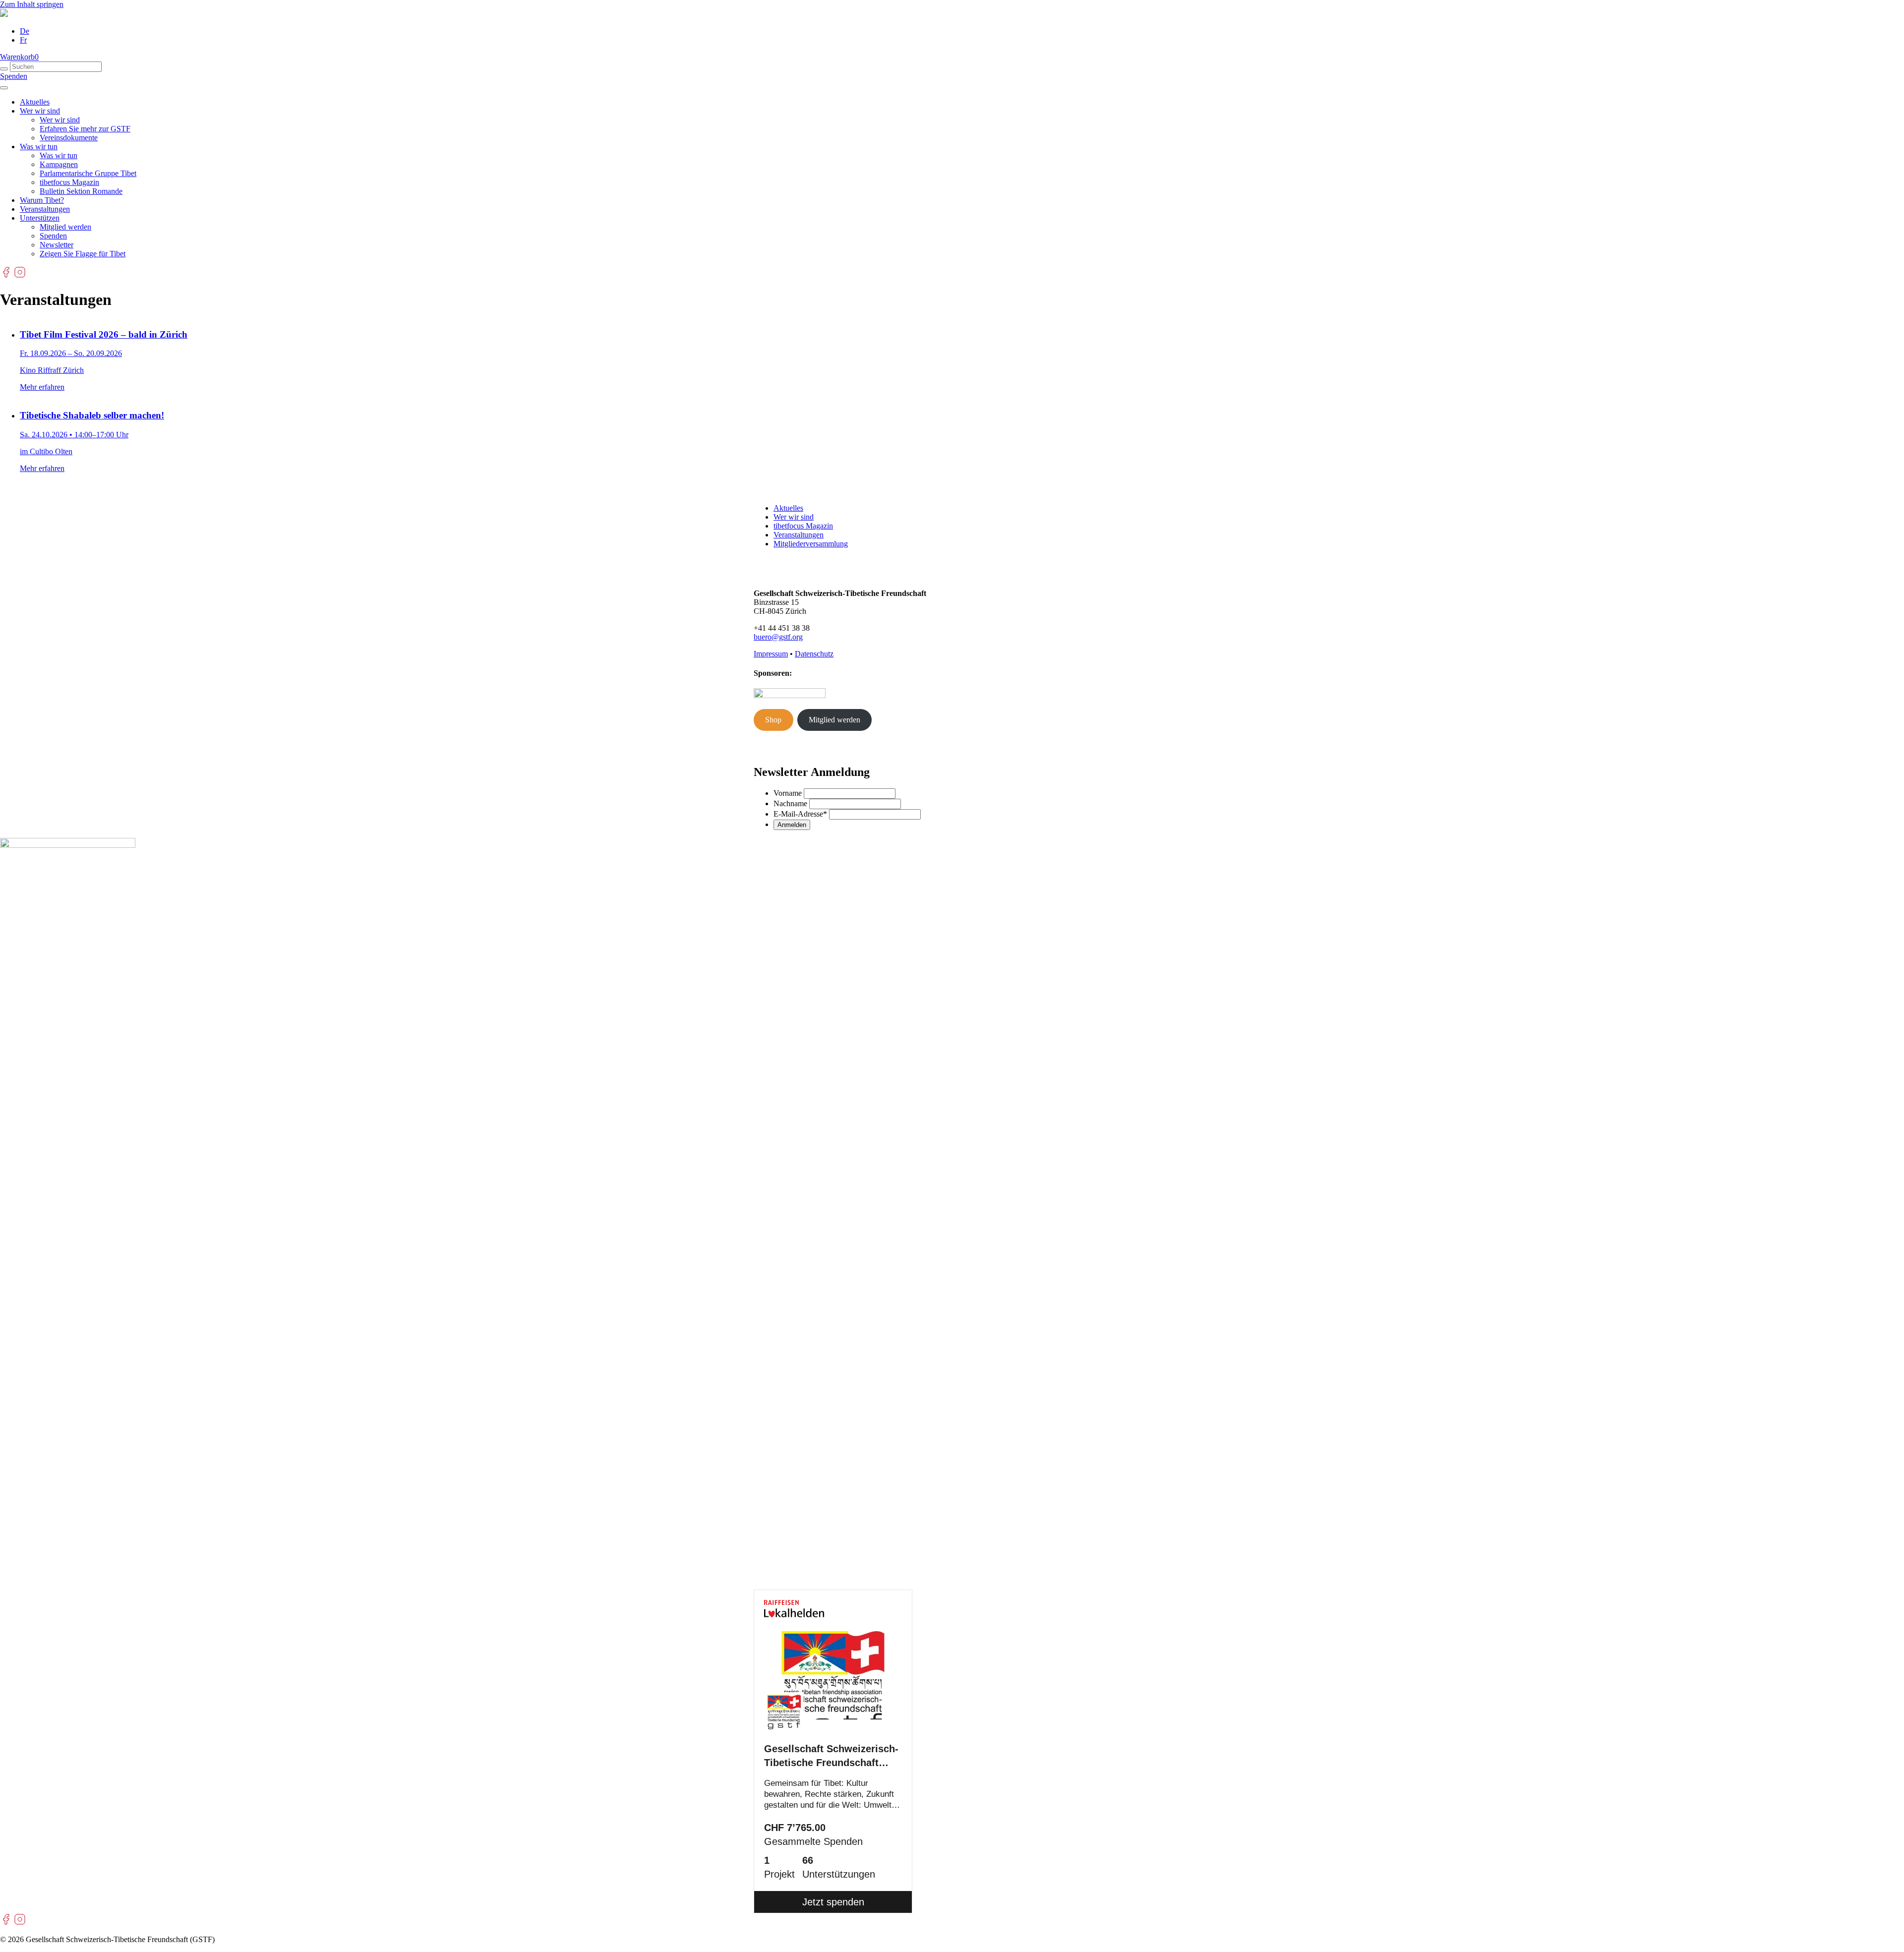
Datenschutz (814, 654)
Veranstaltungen (45, 209)
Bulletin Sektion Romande (81, 191)
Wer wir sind (40, 111)
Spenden (14, 76)
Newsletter (57, 245)
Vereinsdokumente (69, 138)
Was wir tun (39, 147)
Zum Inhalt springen (32, 4)
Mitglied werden (65, 227)
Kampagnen (59, 164)
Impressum (771, 654)
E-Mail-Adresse (800, 814)
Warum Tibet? (42, 200)
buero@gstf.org (778, 637)
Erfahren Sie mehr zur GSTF (85, 129)
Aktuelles (35, 102)
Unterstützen (40, 218)
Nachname (790, 803)
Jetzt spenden (833, 1902)
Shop (773, 720)
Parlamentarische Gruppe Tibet (88, 173)
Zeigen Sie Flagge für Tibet (83, 254)
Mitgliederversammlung (811, 544)
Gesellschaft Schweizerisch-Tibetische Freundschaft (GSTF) (831, 1757)
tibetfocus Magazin (69, 182)
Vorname (788, 793)
